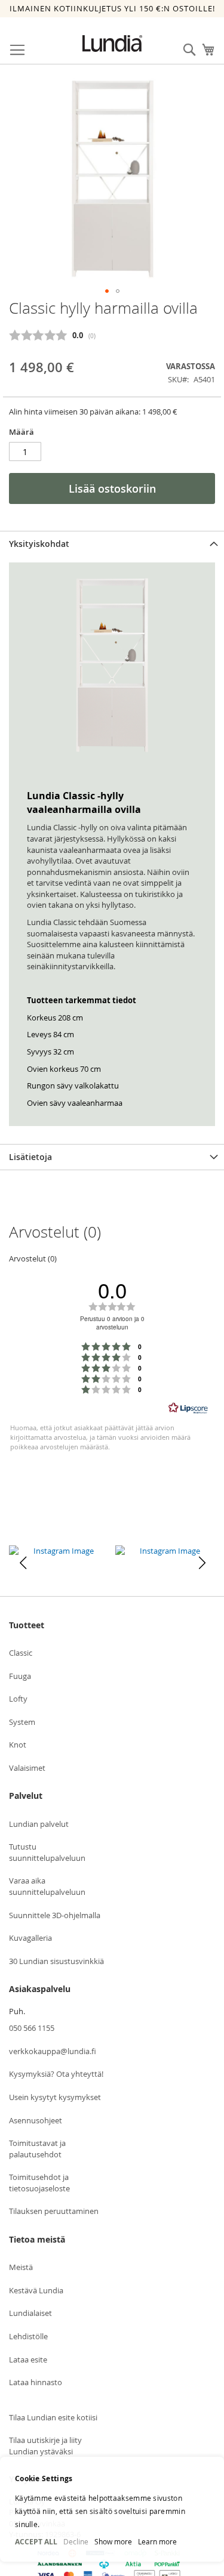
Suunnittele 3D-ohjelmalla (55, 1915)
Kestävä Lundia (36, 2290)
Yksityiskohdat (39, 544)
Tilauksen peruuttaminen (54, 2211)
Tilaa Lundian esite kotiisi (53, 2417)
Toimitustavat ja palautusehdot (37, 2149)
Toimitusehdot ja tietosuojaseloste (39, 2183)
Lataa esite (28, 2359)
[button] (107, 291)
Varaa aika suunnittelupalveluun (47, 1886)
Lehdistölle (28, 2336)
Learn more (157, 2541)
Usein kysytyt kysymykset (55, 2097)
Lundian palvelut (39, 1824)
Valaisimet (27, 1768)
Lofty (18, 1699)
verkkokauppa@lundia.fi (53, 2051)
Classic (21, 1653)
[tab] (112, 544)
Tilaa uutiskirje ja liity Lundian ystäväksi (45, 2446)
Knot (18, 1745)
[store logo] (112, 44)
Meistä (21, 2267)
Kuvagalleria (30, 1938)
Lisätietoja (30, 1157)
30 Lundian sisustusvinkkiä (56, 1961)
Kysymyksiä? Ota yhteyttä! (56, 2074)
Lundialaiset (30, 2313)
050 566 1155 (32, 2028)
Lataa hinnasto (36, 2382)
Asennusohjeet (36, 2120)
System (22, 1722)
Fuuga (20, 1676)
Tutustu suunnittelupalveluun (47, 1852)
